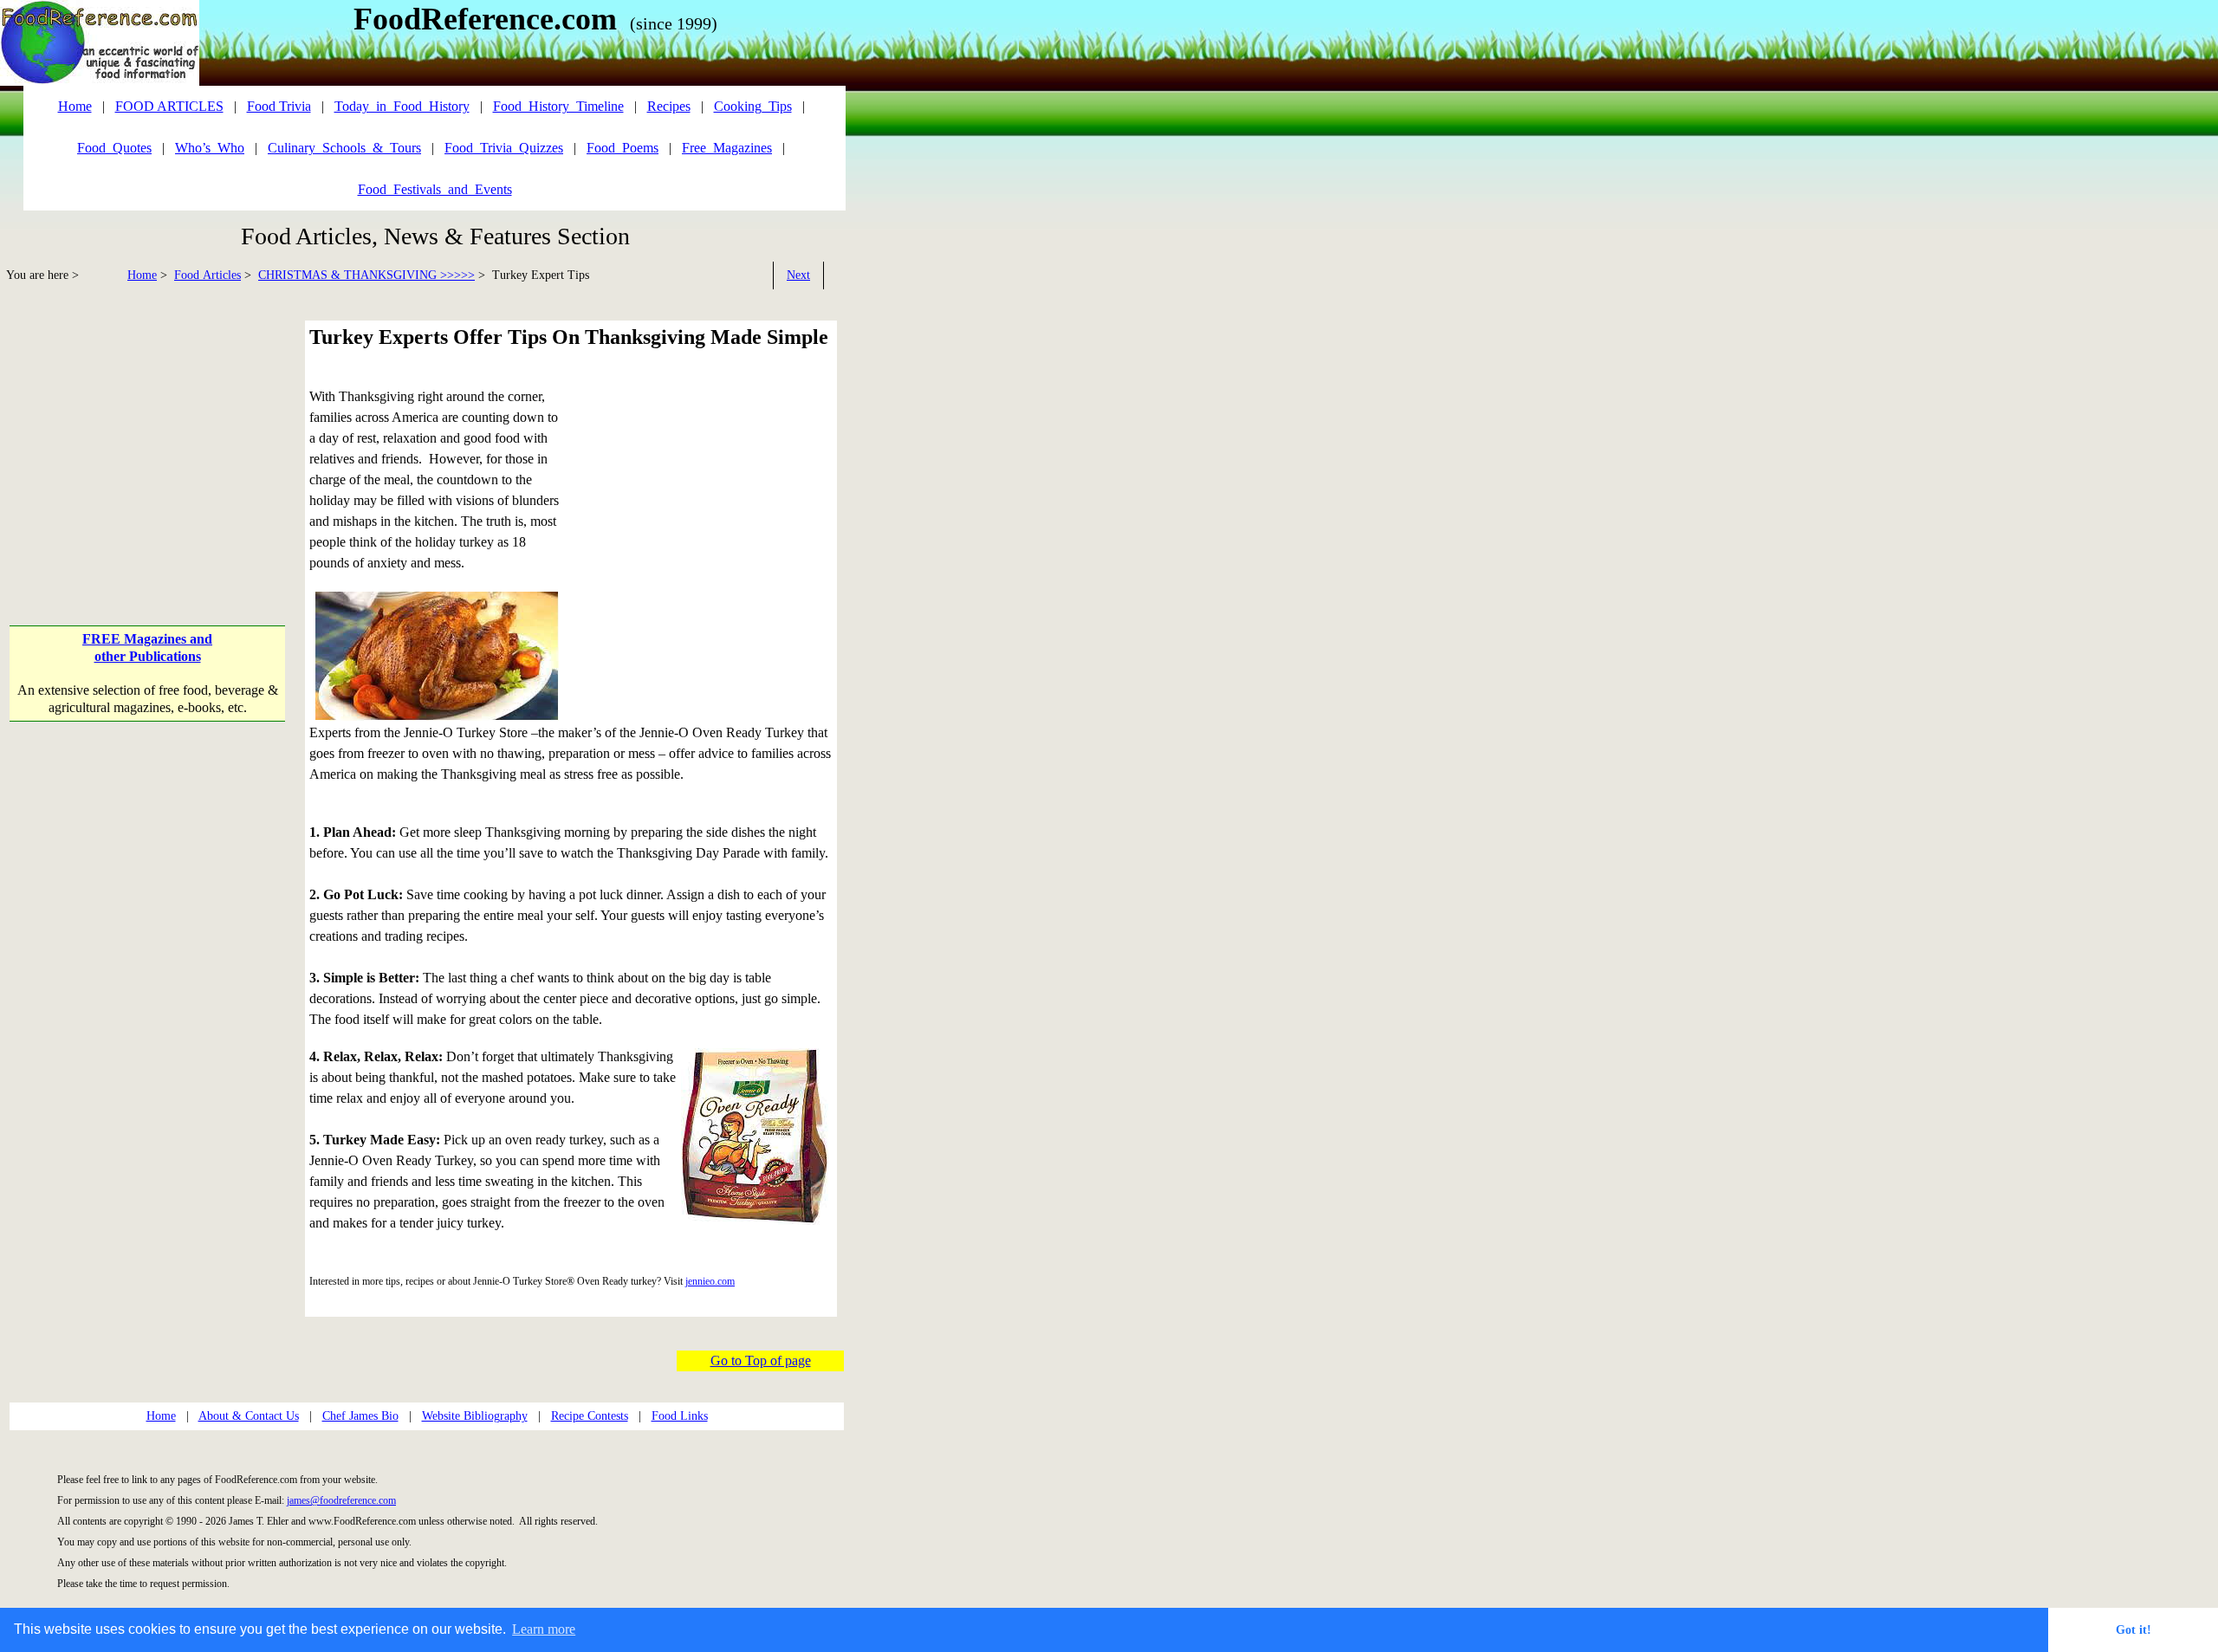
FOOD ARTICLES (169, 106)
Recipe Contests (590, 1416)
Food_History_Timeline (558, 106)
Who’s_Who (210, 148)
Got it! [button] (2134, 1629)
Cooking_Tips (753, 106)
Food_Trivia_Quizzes (504, 148)
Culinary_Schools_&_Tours (344, 148)
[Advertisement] (149, 442)
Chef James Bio (360, 1416)
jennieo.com (710, 1281)
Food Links (680, 1416)
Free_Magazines (727, 148)
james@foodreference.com (341, 1500)
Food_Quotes (114, 148)
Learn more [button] (544, 1629)
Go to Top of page (761, 1360)
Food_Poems (623, 148)
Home (142, 275)
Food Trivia (279, 106)
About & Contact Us (249, 1416)
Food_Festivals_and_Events (435, 189)
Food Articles (208, 275)
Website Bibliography (475, 1416)
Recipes (669, 106)
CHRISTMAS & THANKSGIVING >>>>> (366, 275)
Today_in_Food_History (402, 106)
